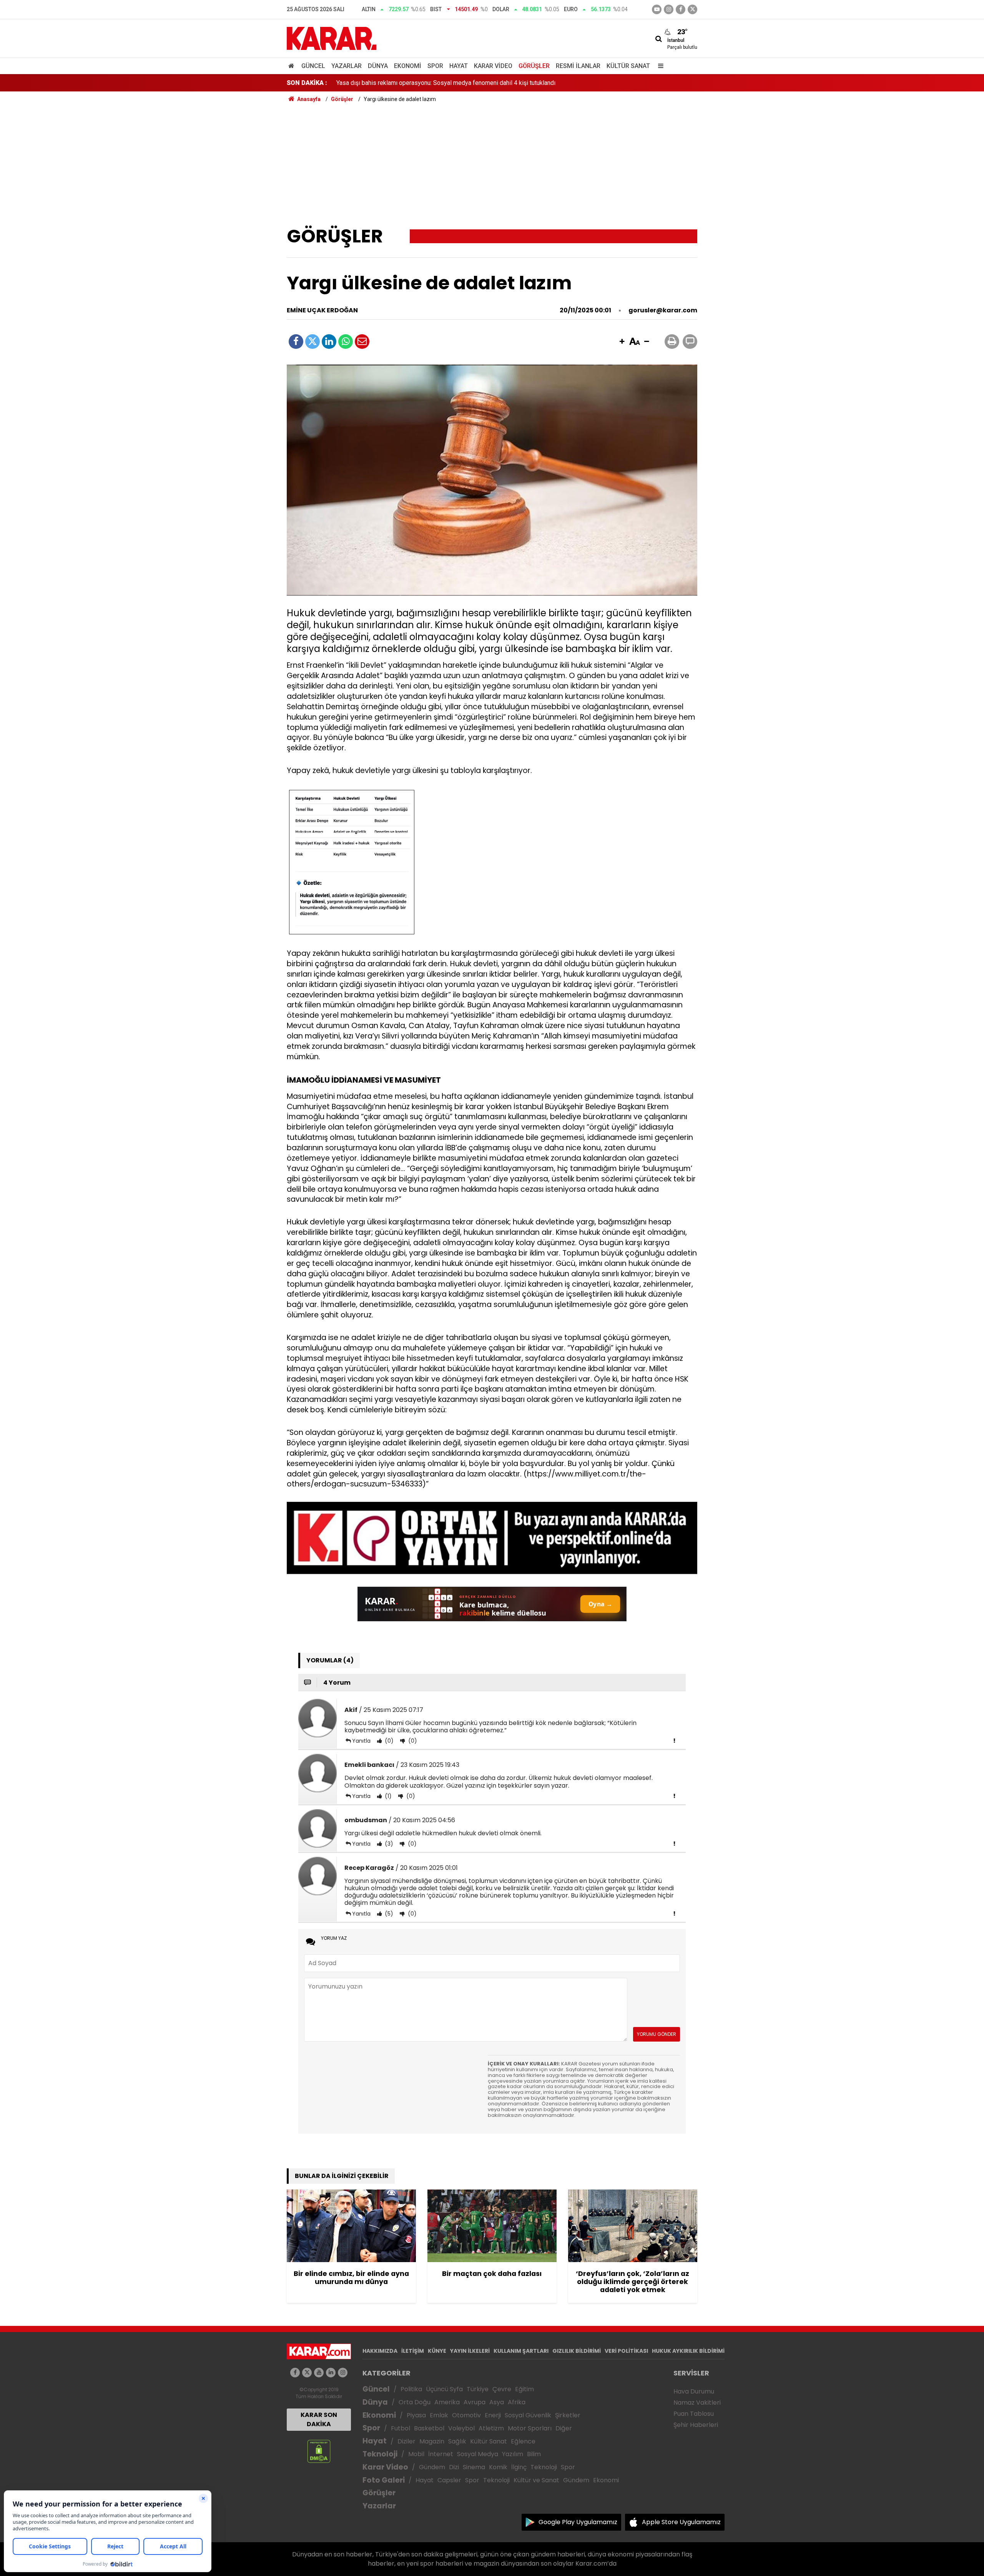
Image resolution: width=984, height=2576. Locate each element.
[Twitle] (312, 342)
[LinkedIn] (329, 342)
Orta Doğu (415, 2402)
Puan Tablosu (694, 2414)
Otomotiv (466, 2415)
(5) (388, 1914)
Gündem (432, 2467)
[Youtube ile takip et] (657, 9)
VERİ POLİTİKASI (626, 2351)
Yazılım (513, 2454)
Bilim (534, 2454)
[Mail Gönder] (362, 342)
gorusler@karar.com (663, 310)
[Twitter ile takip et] (692, 9)
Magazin (432, 2441)
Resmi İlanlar (578, 66)
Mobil (416, 2454)
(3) (388, 1844)
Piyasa (416, 2415)
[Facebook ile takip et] (681, 9)
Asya (497, 2402)
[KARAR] (332, 38)
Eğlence (523, 2441)
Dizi (454, 2467)
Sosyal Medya (478, 2454)
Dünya (378, 66)
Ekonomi (408, 66)
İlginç (519, 2467)
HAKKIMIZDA (380, 2351)
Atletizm (491, 2428)
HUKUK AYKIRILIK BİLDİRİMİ (688, 2351)
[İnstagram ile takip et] (669, 9)
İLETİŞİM (413, 2351)
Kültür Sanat (628, 66)
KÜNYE (437, 2351)
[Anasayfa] (293, 66)
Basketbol (429, 2428)
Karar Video (493, 66)
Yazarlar (347, 66)
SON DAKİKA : (307, 83)
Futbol (401, 2428)
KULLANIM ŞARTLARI (521, 2351)
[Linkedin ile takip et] (331, 2373)
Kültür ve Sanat (536, 2480)
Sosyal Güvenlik (528, 2415)
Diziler (406, 2441)
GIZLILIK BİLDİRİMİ (577, 2351)
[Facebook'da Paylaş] (296, 342)
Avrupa (475, 2402)
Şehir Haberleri (696, 2425)
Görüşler (534, 66)
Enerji (493, 2415)
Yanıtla (361, 1741)
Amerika (447, 2402)
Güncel (313, 66)
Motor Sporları (530, 2428)
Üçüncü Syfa (444, 2389)
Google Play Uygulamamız (578, 2522)
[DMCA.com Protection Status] (319, 2451)
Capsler (449, 2480)
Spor (435, 66)
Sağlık (457, 2441)
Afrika (517, 2402)
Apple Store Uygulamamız (681, 2522)
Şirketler (568, 2415)
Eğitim (524, 2389)
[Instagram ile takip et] (343, 2373)
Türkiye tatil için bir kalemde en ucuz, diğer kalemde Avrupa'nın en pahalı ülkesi (441, 83)
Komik (498, 2467)
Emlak (439, 2415)
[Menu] (659, 66)
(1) (387, 1796)
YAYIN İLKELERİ (470, 2351)
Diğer (564, 2428)
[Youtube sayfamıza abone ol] (319, 2373)
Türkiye (478, 2389)
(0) (388, 1741)
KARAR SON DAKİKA (319, 2419)
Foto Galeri (384, 2480)
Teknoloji (380, 2454)
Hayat (459, 66)
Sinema (474, 2467)
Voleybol (461, 2428)
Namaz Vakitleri (697, 2403)
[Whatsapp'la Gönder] (346, 342)
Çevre (502, 2389)
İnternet (441, 2454)
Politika (411, 2389)
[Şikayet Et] (674, 1740)
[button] (622, 342)
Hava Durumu (694, 2391)
